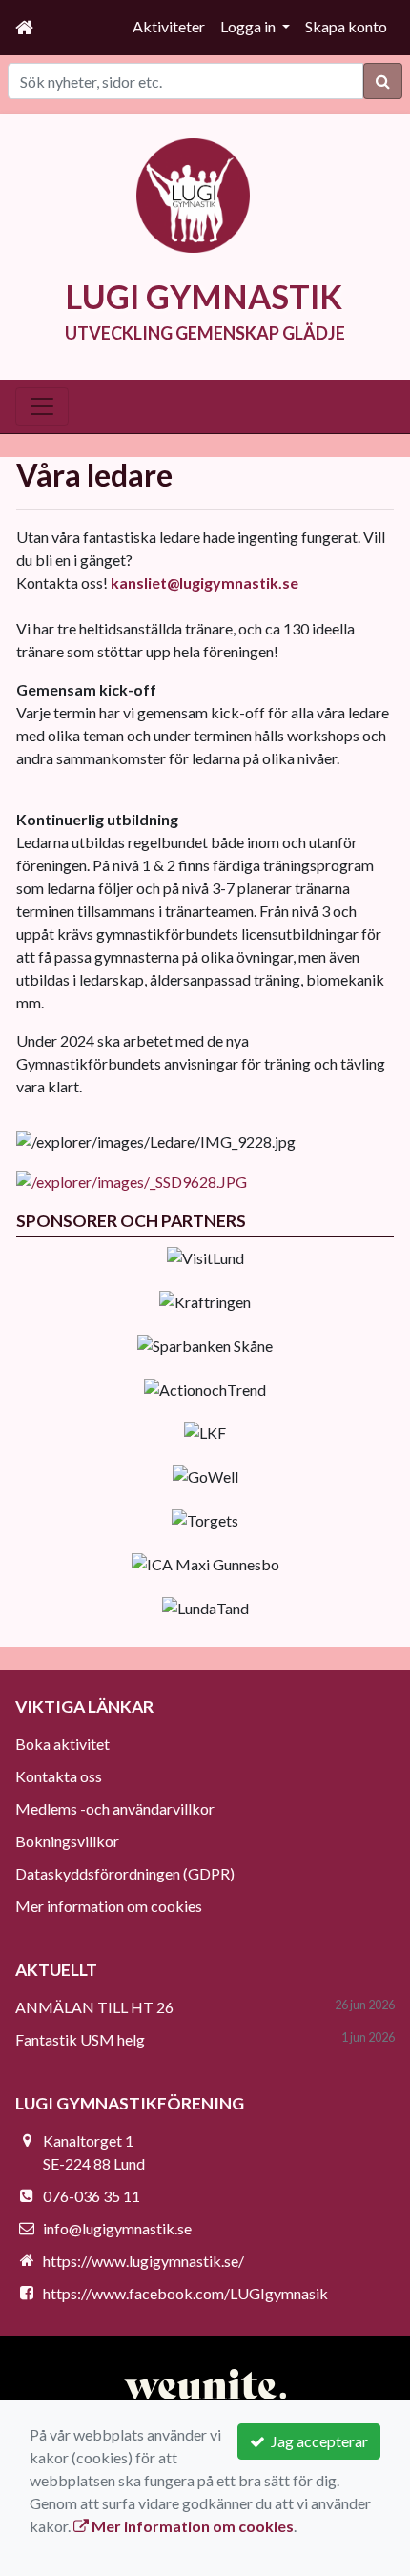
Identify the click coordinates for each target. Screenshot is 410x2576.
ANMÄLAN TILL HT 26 (94, 2007)
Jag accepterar (317, 2441)
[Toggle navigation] (42, 406)
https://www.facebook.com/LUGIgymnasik (185, 2293)
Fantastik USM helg (80, 2039)
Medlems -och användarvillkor (115, 1808)
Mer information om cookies (109, 1906)
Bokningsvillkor (67, 1841)
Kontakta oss (59, 1776)
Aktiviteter (169, 26)
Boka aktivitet (62, 1744)
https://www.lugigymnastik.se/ (143, 2261)
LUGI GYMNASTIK (204, 296)
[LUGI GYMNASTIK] (194, 193)
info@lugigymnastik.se (117, 2228)
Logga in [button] (249, 26)
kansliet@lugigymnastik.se (205, 582)
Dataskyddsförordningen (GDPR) (125, 1873)
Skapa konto (346, 26)
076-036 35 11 (92, 2196)
